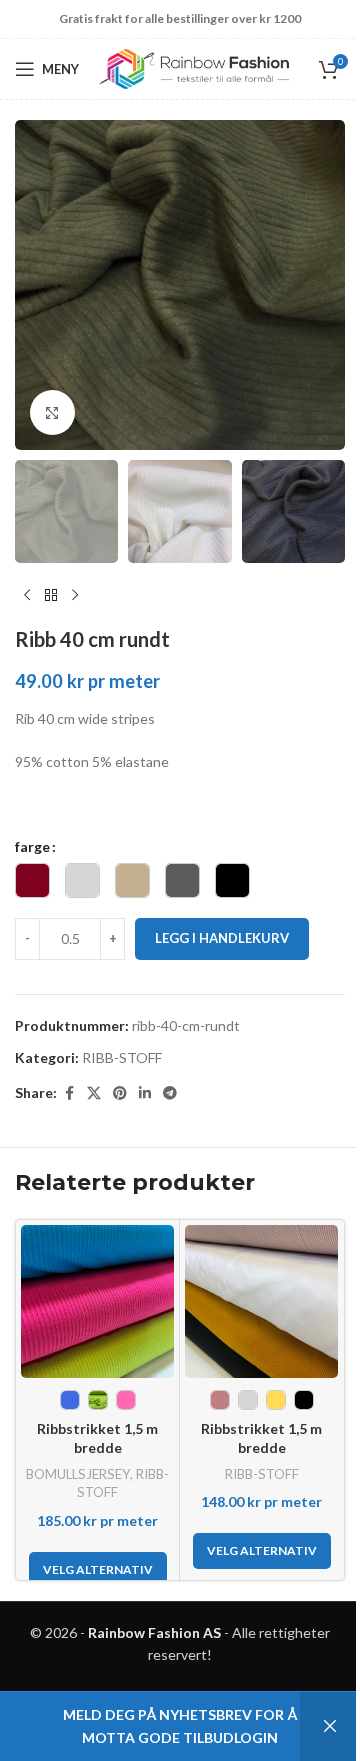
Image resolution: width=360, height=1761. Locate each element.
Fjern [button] (330, 1726)
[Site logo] (194, 67)
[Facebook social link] (69, 1093)
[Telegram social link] (170, 1093)
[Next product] (75, 595)
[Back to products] (51, 595)
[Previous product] (27, 595)
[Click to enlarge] (52, 412)
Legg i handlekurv (222, 938)
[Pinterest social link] (120, 1093)
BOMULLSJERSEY (78, 1474)
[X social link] (94, 1093)
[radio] (32, 880)
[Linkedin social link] (145, 1093)
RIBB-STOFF (122, 1057)
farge (32, 846)
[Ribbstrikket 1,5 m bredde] (97, 1301)
